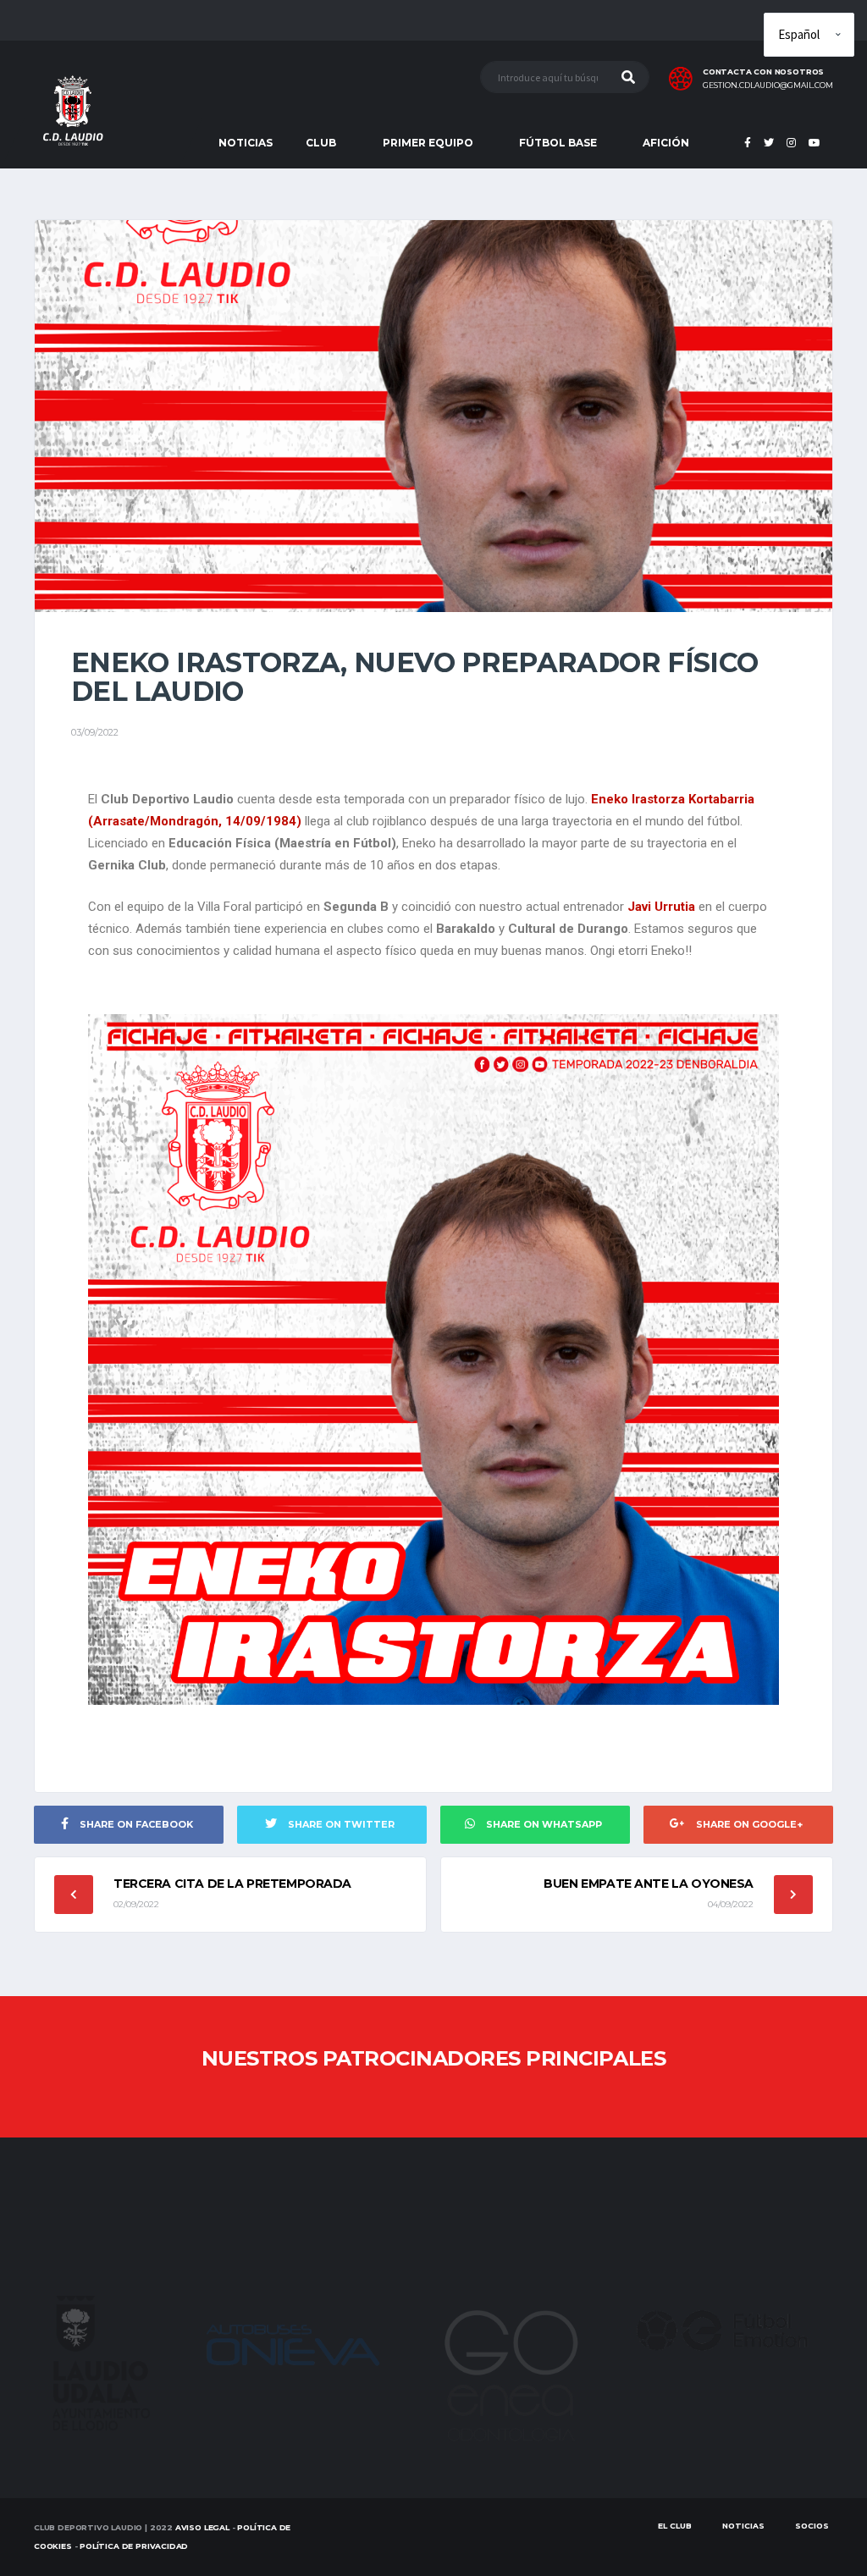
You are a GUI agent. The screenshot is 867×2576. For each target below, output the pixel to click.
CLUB (321, 143)
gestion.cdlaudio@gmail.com (768, 85)
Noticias (743, 2526)
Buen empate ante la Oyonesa (649, 1884)
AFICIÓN (666, 143)
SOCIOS (812, 2526)
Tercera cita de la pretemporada (232, 1884)
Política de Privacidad (134, 2546)
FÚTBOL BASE (558, 143)
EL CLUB (675, 2526)
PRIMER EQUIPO (428, 143)
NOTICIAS (246, 143)
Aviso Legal (202, 2527)
